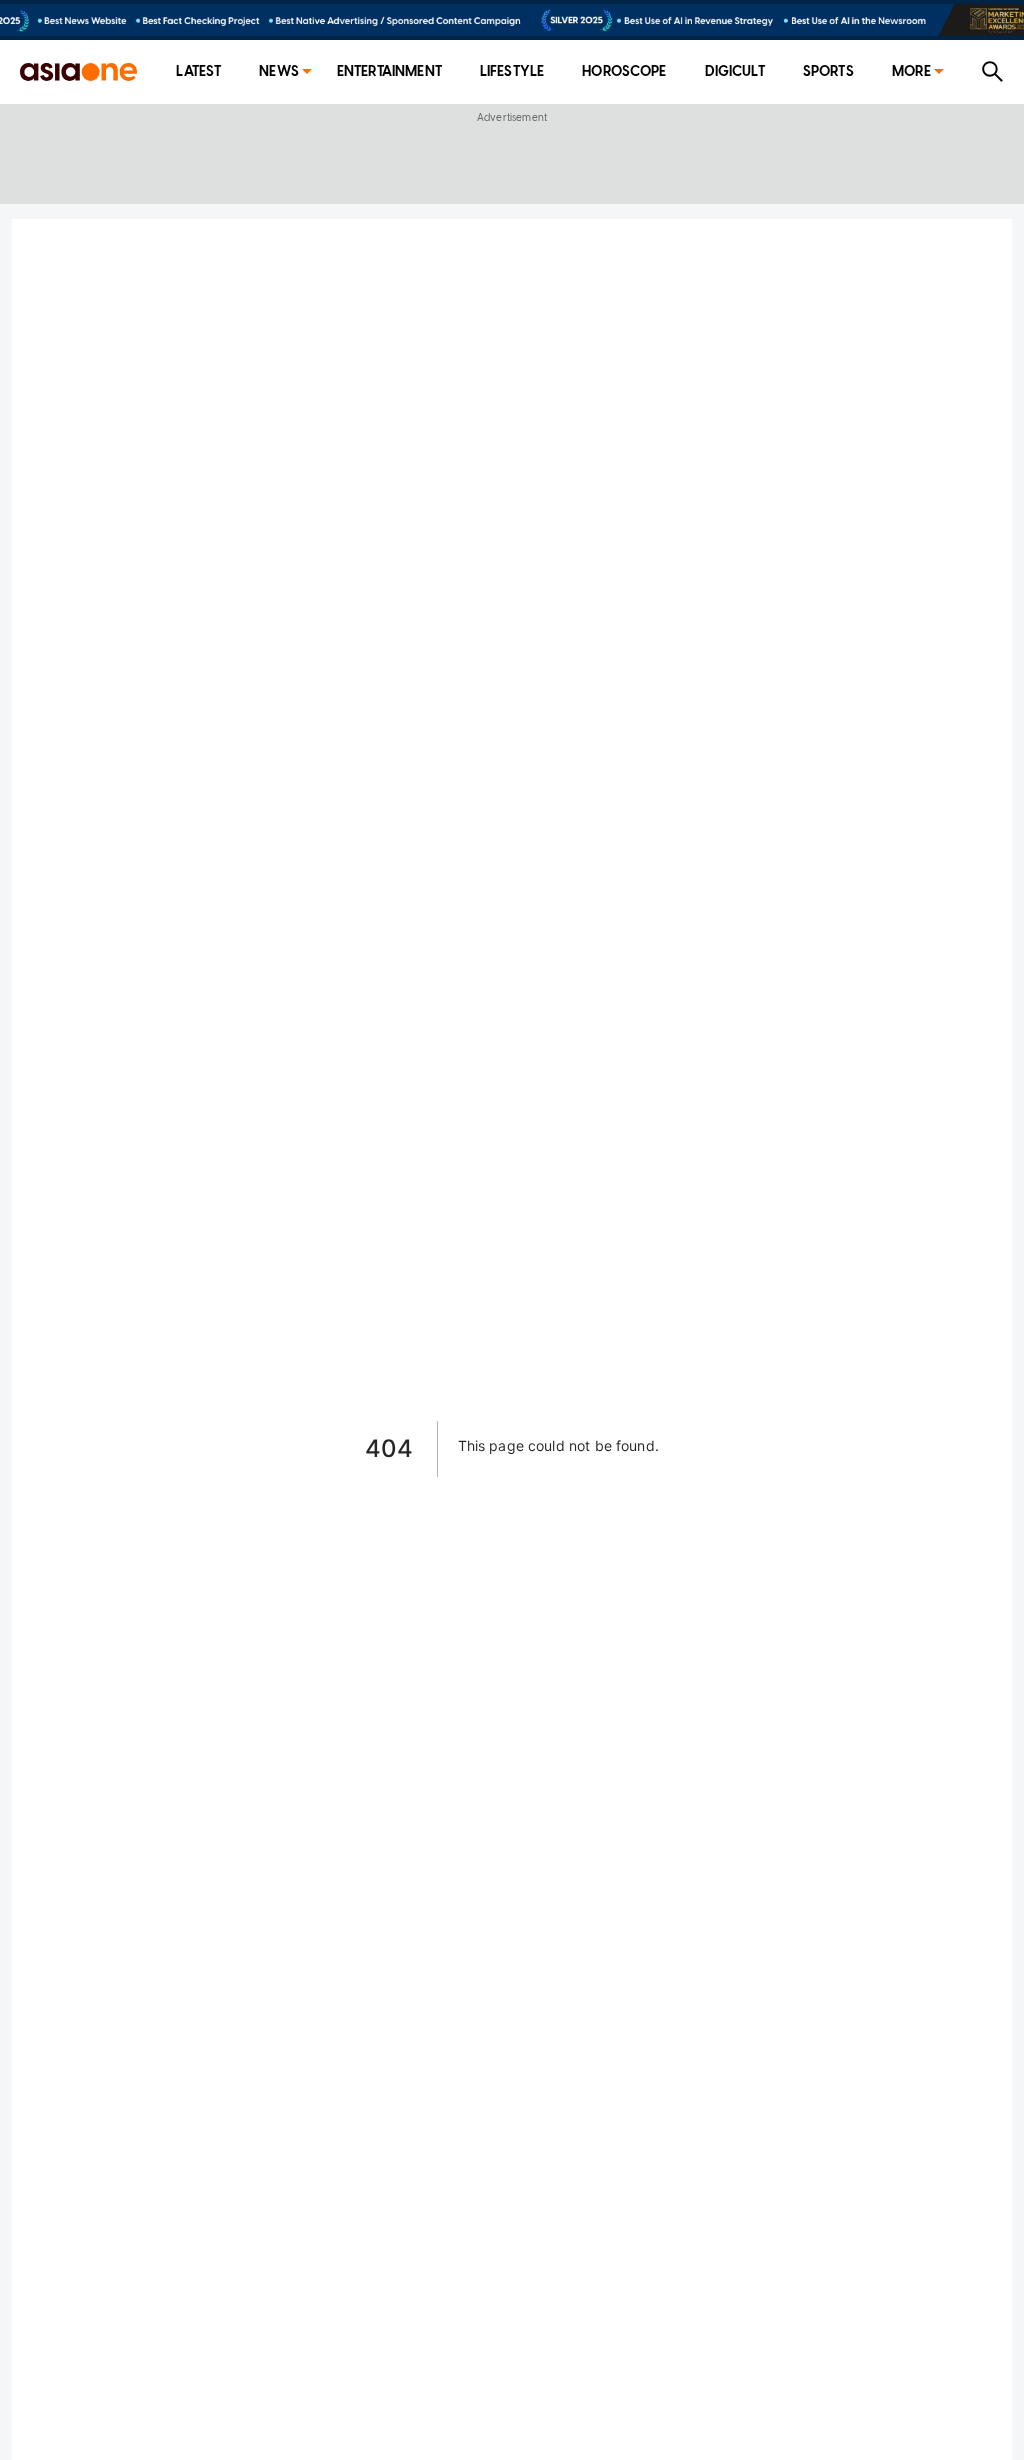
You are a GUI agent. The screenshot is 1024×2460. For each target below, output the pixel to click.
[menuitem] (198, 72)
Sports (828, 71)
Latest (198, 71)
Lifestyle (512, 71)
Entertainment (389, 71)
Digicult (735, 71)
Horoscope (624, 71)
